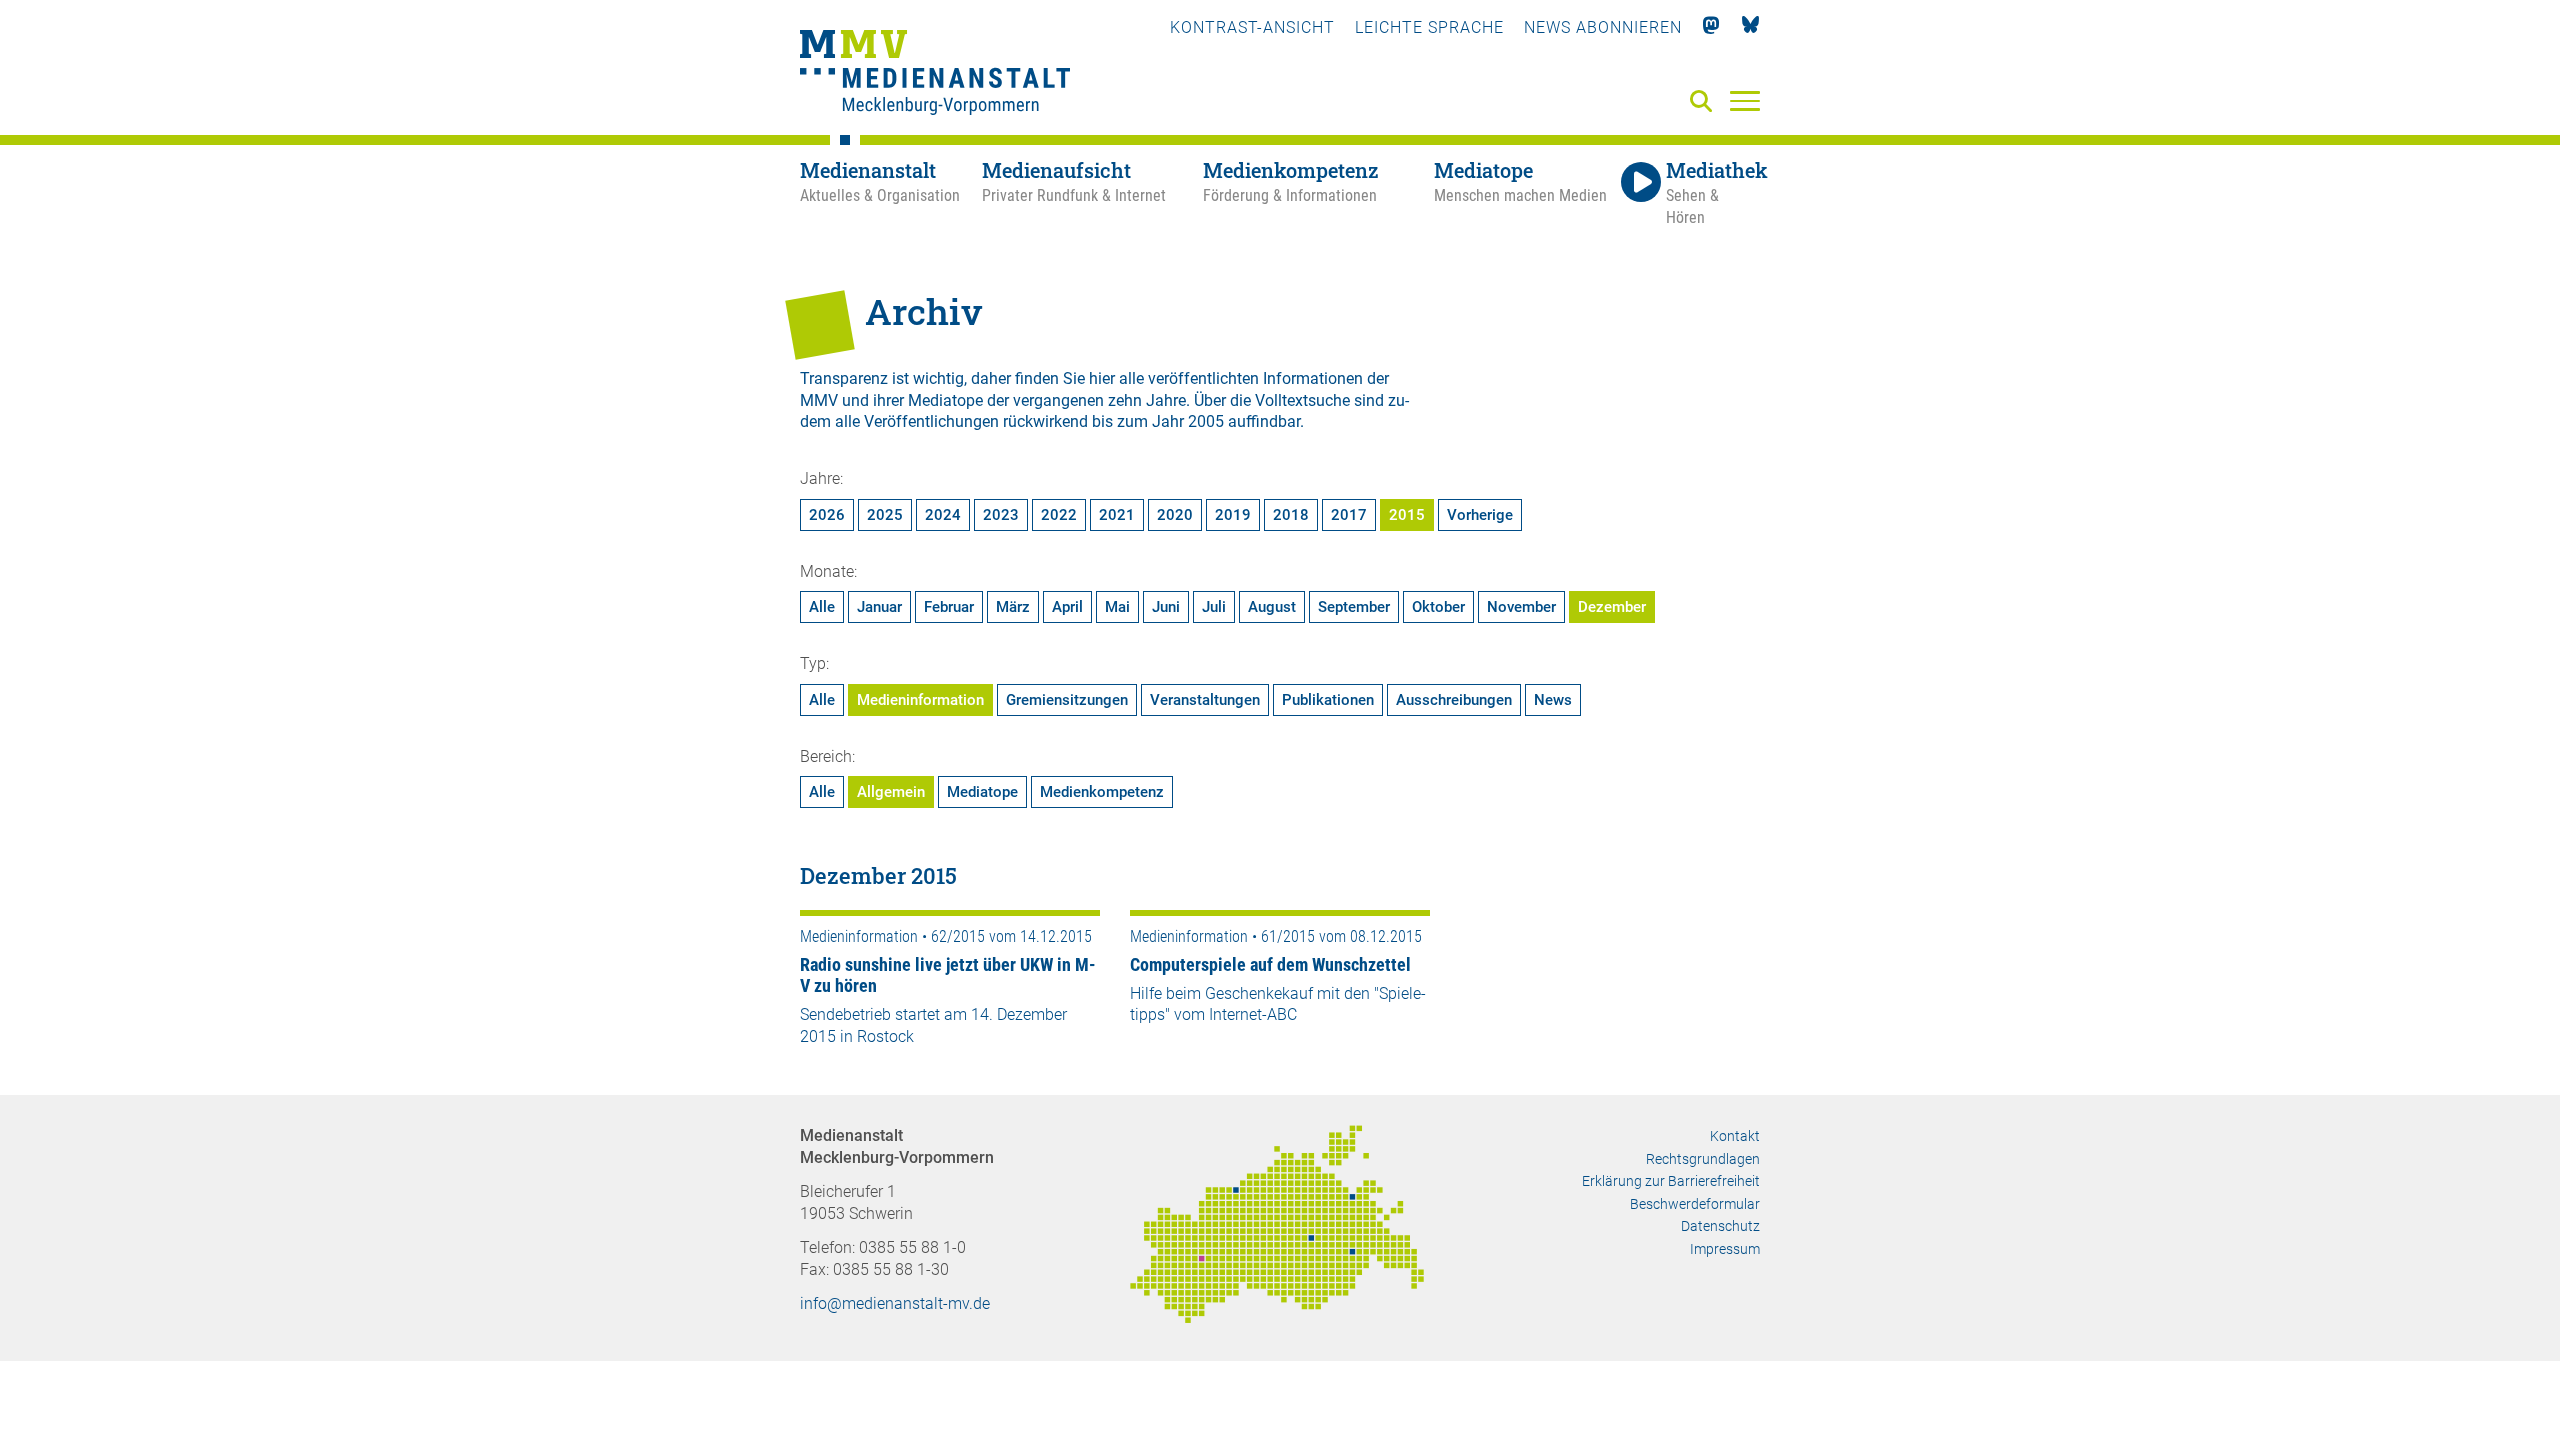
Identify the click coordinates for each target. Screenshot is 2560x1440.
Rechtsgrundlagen (1703, 1159)
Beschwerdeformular (1695, 1204)
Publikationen (1328, 700)
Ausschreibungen (1454, 700)
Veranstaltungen (1205, 700)
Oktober (1438, 607)
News (1553, 700)
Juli (1214, 607)
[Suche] (1705, 102)
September (1354, 607)
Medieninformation (920, 700)
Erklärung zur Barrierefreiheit (1671, 1181)
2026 (827, 515)
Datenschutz (1720, 1226)
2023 (1001, 515)
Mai (1117, 607)
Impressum (1725, 1249)
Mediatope (982, 792)
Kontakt (1735, 1136)
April (1067, 607)
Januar (879, 607)
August (1272, 607)
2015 (1407, 515)
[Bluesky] (1750, 27)
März (1013, 607)
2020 (1175, 515)
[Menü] (1745, 100)
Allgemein (891, 792)
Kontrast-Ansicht (1252, 27)
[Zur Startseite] (935, 75)
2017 (1349, 515)
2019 (1233, 515)
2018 (1291, 515)
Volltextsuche (1302, 400)
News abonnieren (1603, 27)
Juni (1166, 607)
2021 (1117, 515)
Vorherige (1480, 515)
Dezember (1612, 607)
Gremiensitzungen (1067, 700)
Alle (822, 607)
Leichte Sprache (1429, 27)
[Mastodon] (1711, 27)
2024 (943, 515)
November (1521, 607)
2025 (885, 515)
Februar (949, 607)
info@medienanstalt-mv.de (895, 1303)
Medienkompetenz (1102, 792)
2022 (1059, 515)
